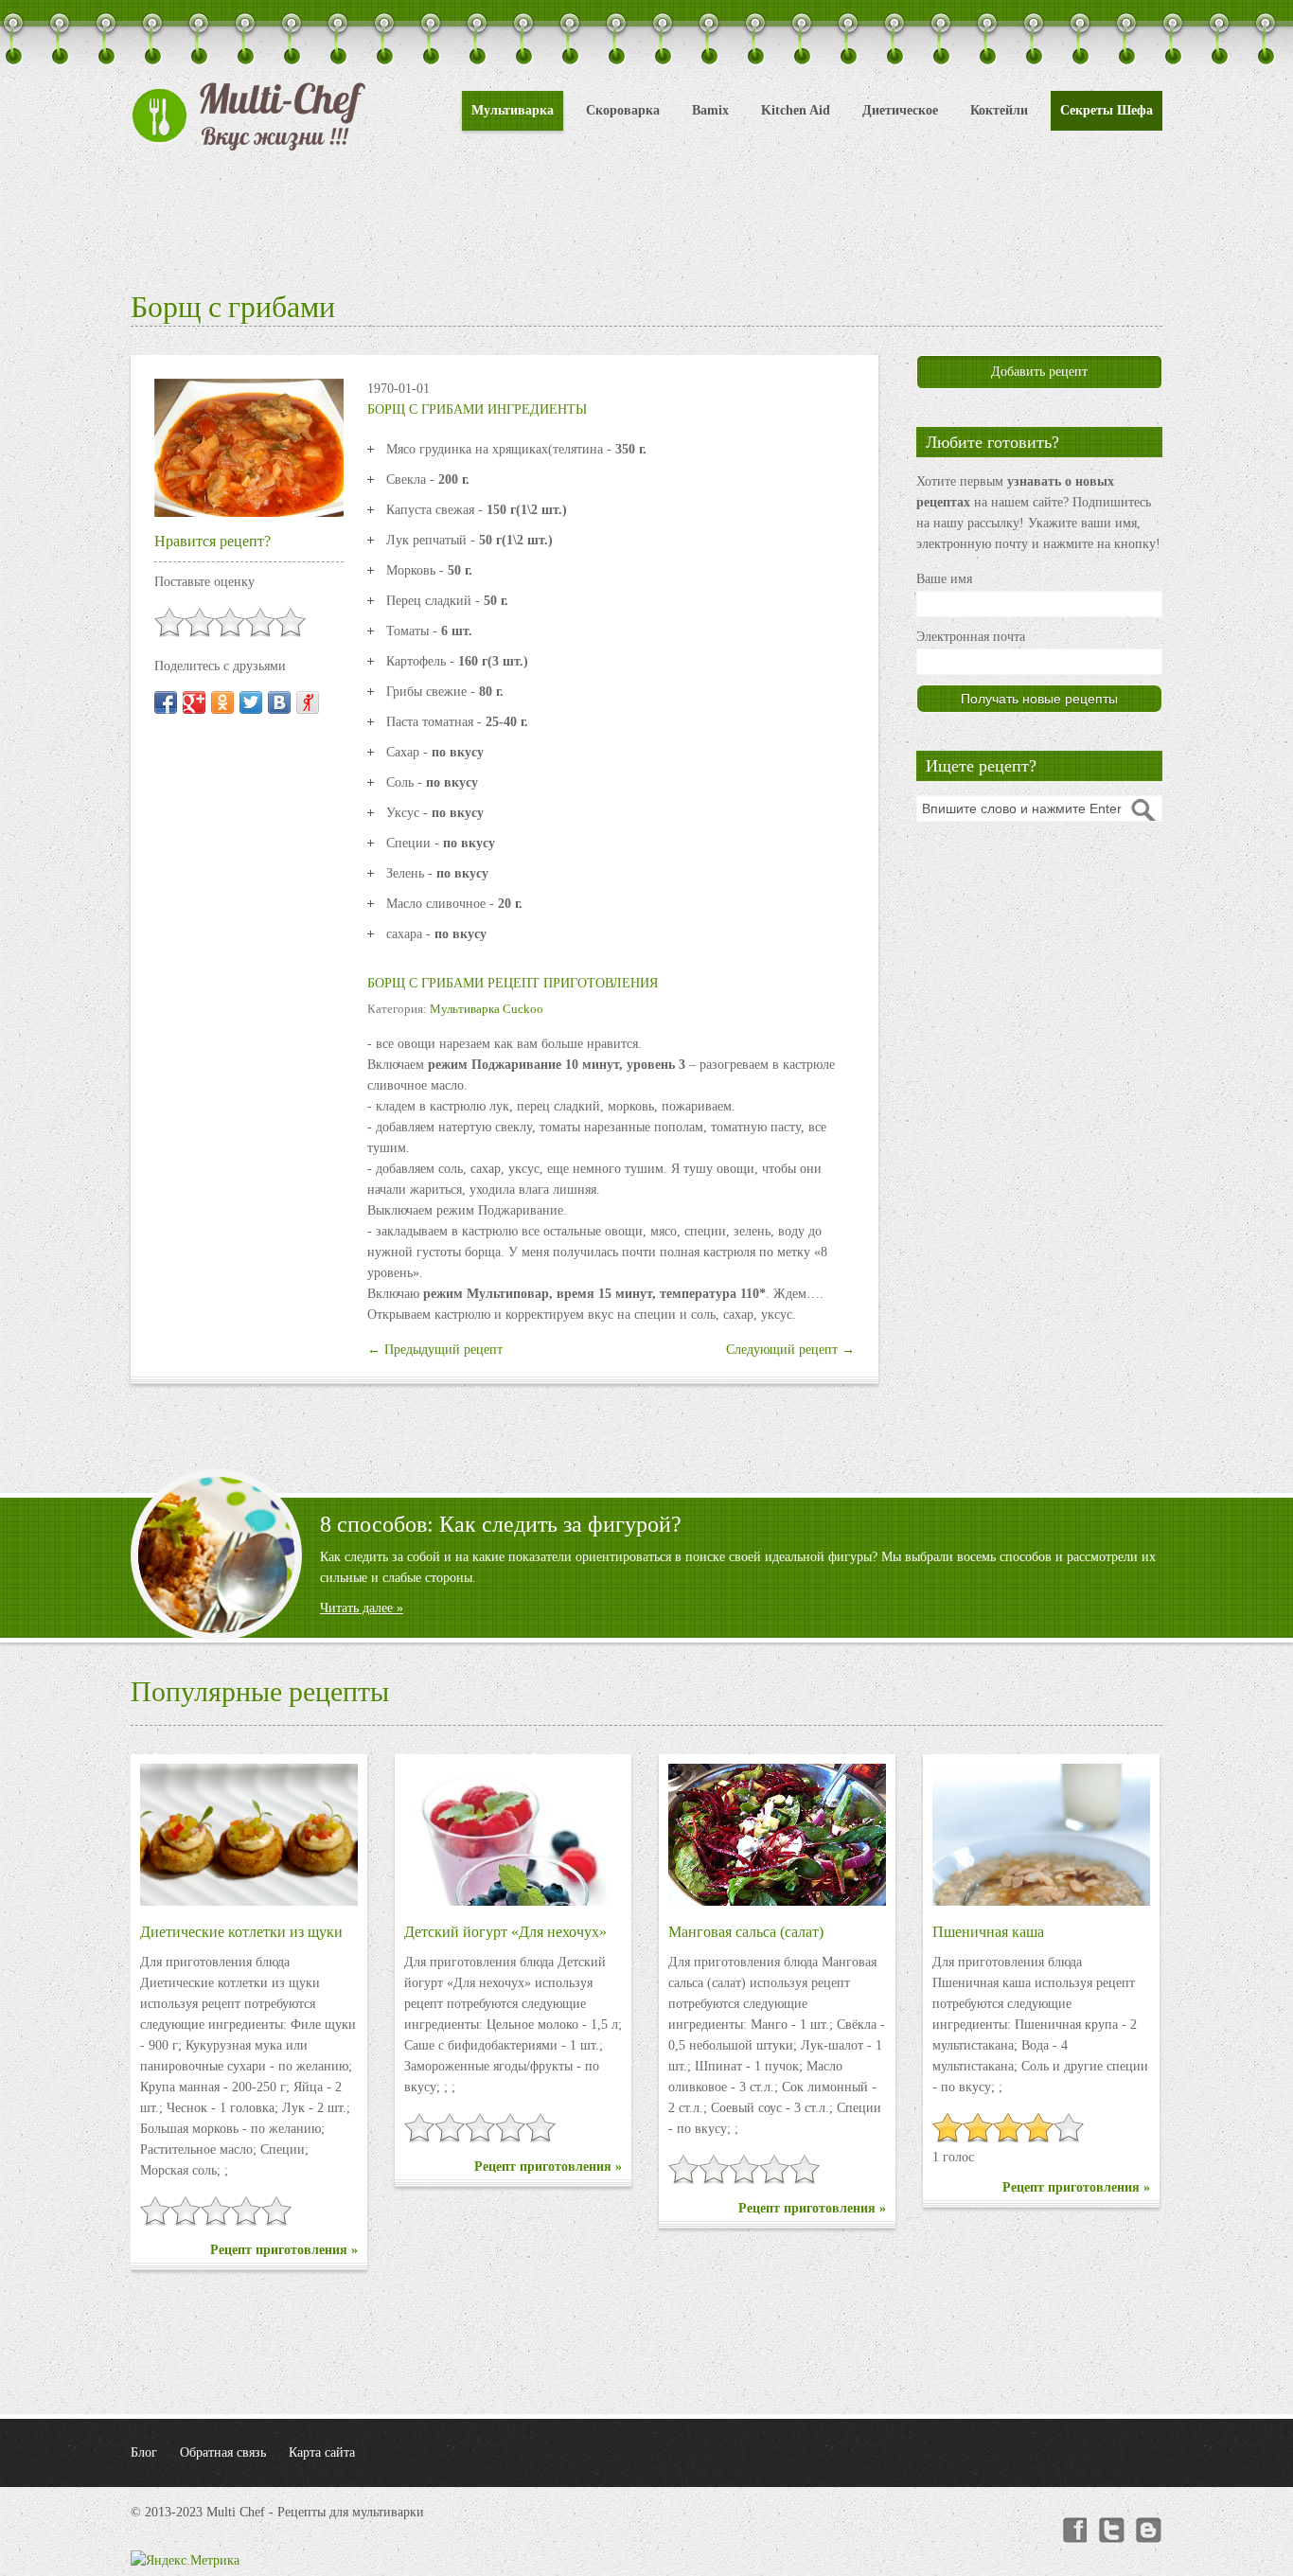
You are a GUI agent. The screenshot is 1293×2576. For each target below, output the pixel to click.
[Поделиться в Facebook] (166, 702)
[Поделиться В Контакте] (279, 702)
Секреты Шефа (1107, 110)
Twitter (1111, 2531)
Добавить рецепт (1039, 372)
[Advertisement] (646, 218)
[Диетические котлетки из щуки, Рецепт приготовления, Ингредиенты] (249, 1835)
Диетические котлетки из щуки (241, 1932)
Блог (144, 2452)
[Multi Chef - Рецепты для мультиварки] (249, 116)
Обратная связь (223, 2452)
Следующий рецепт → (790, 1350)
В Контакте (1149, 2531)
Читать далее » (362, 1608)
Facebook (1073, 2531)
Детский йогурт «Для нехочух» (505, 1932)
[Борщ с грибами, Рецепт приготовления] (249, 446)
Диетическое (900, 110)
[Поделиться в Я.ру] (308, 702)
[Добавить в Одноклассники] (222, 702)
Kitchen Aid (796, 110)
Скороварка (623, 110)
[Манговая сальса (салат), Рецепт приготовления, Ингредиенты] (777, 1835)
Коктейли (999, 110)
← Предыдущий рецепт (435, 1350)
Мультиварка (513, 110)
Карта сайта (322, 2452)
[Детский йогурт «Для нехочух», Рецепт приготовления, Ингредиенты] (513, 1835)
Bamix (710, 110)
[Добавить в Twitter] (251, 702)
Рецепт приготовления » (284, 2250)
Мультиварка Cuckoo (487, 1009)
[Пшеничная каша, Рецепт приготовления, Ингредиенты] (1041, 1835)
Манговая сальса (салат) (746, 1932)
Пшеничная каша (988, 1932)
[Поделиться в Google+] (194, 702)
